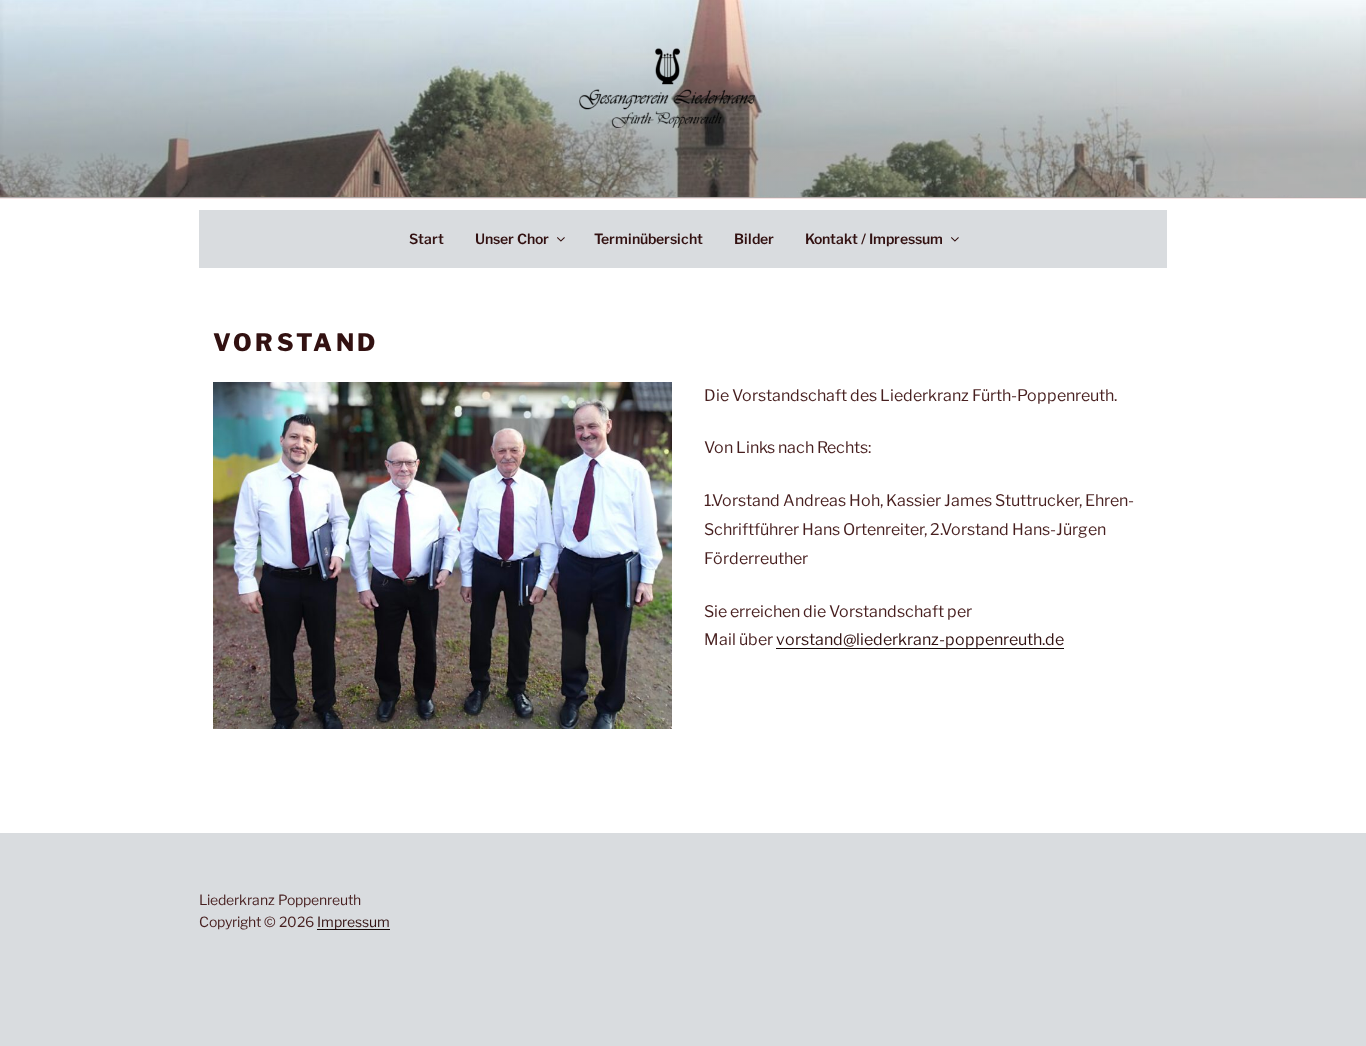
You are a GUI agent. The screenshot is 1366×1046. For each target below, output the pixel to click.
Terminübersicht (648, 238)
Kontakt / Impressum (874, 238)
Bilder (754, 238)
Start (426, 238)
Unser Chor (512, 238)
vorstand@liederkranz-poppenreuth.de (920, 639)
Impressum (353, 921)
